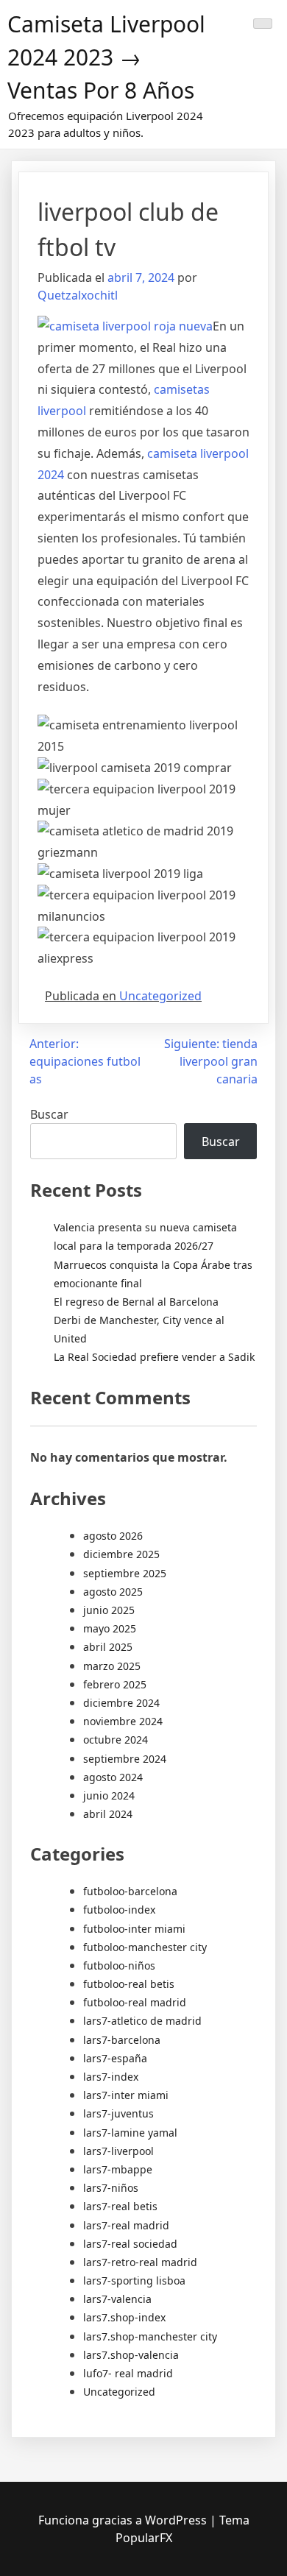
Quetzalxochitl (78, 295)
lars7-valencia (117, 2299)
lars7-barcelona (122, 2040)
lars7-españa (115, 2058)
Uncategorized (160, 996)
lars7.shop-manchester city (150, 2336)
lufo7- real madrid (128, 2373)
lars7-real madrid (126, 2225)
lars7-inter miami (126, 2095)
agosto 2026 (113, 1536)
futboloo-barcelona (130, 1891)
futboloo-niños (119, 1965)
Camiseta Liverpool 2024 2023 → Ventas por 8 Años (106, 57)
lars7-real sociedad (130, 2244)
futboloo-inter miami (134, 1929)
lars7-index (111, 2077)
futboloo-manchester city (145, 1947)
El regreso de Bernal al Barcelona (136, 1302)
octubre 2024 (116, 1740)
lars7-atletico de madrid (142, 2021)
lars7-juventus (118, 2113)
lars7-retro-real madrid (140, 2262)
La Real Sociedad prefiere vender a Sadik (154, 1357)
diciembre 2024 (121, 1703)
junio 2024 (109, 1795)
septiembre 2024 (125, 1759)
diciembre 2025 (121, 1554)
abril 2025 (108, 1647)
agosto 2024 (113, 1777)
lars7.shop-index (124, 2317)
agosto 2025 (113, 1592)
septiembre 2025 (125, 1573)
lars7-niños (111, 2188)
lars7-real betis (120, 2206)
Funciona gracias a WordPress (124, 2520)
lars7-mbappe (118, 2169)
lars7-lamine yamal (130, 2133)
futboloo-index (119, 1910)
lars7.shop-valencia (131, 2355)
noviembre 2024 (123, 1721)
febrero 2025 (115, 1684)
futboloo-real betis (129, 1984)
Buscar (49, 1114)
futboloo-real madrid (135, 2002)
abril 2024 (108, 1814)
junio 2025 (109, 1610)
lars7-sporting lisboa (134, 2280)
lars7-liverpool (118, 2151)
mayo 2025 (110, 1628)
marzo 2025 (112, 1666)
